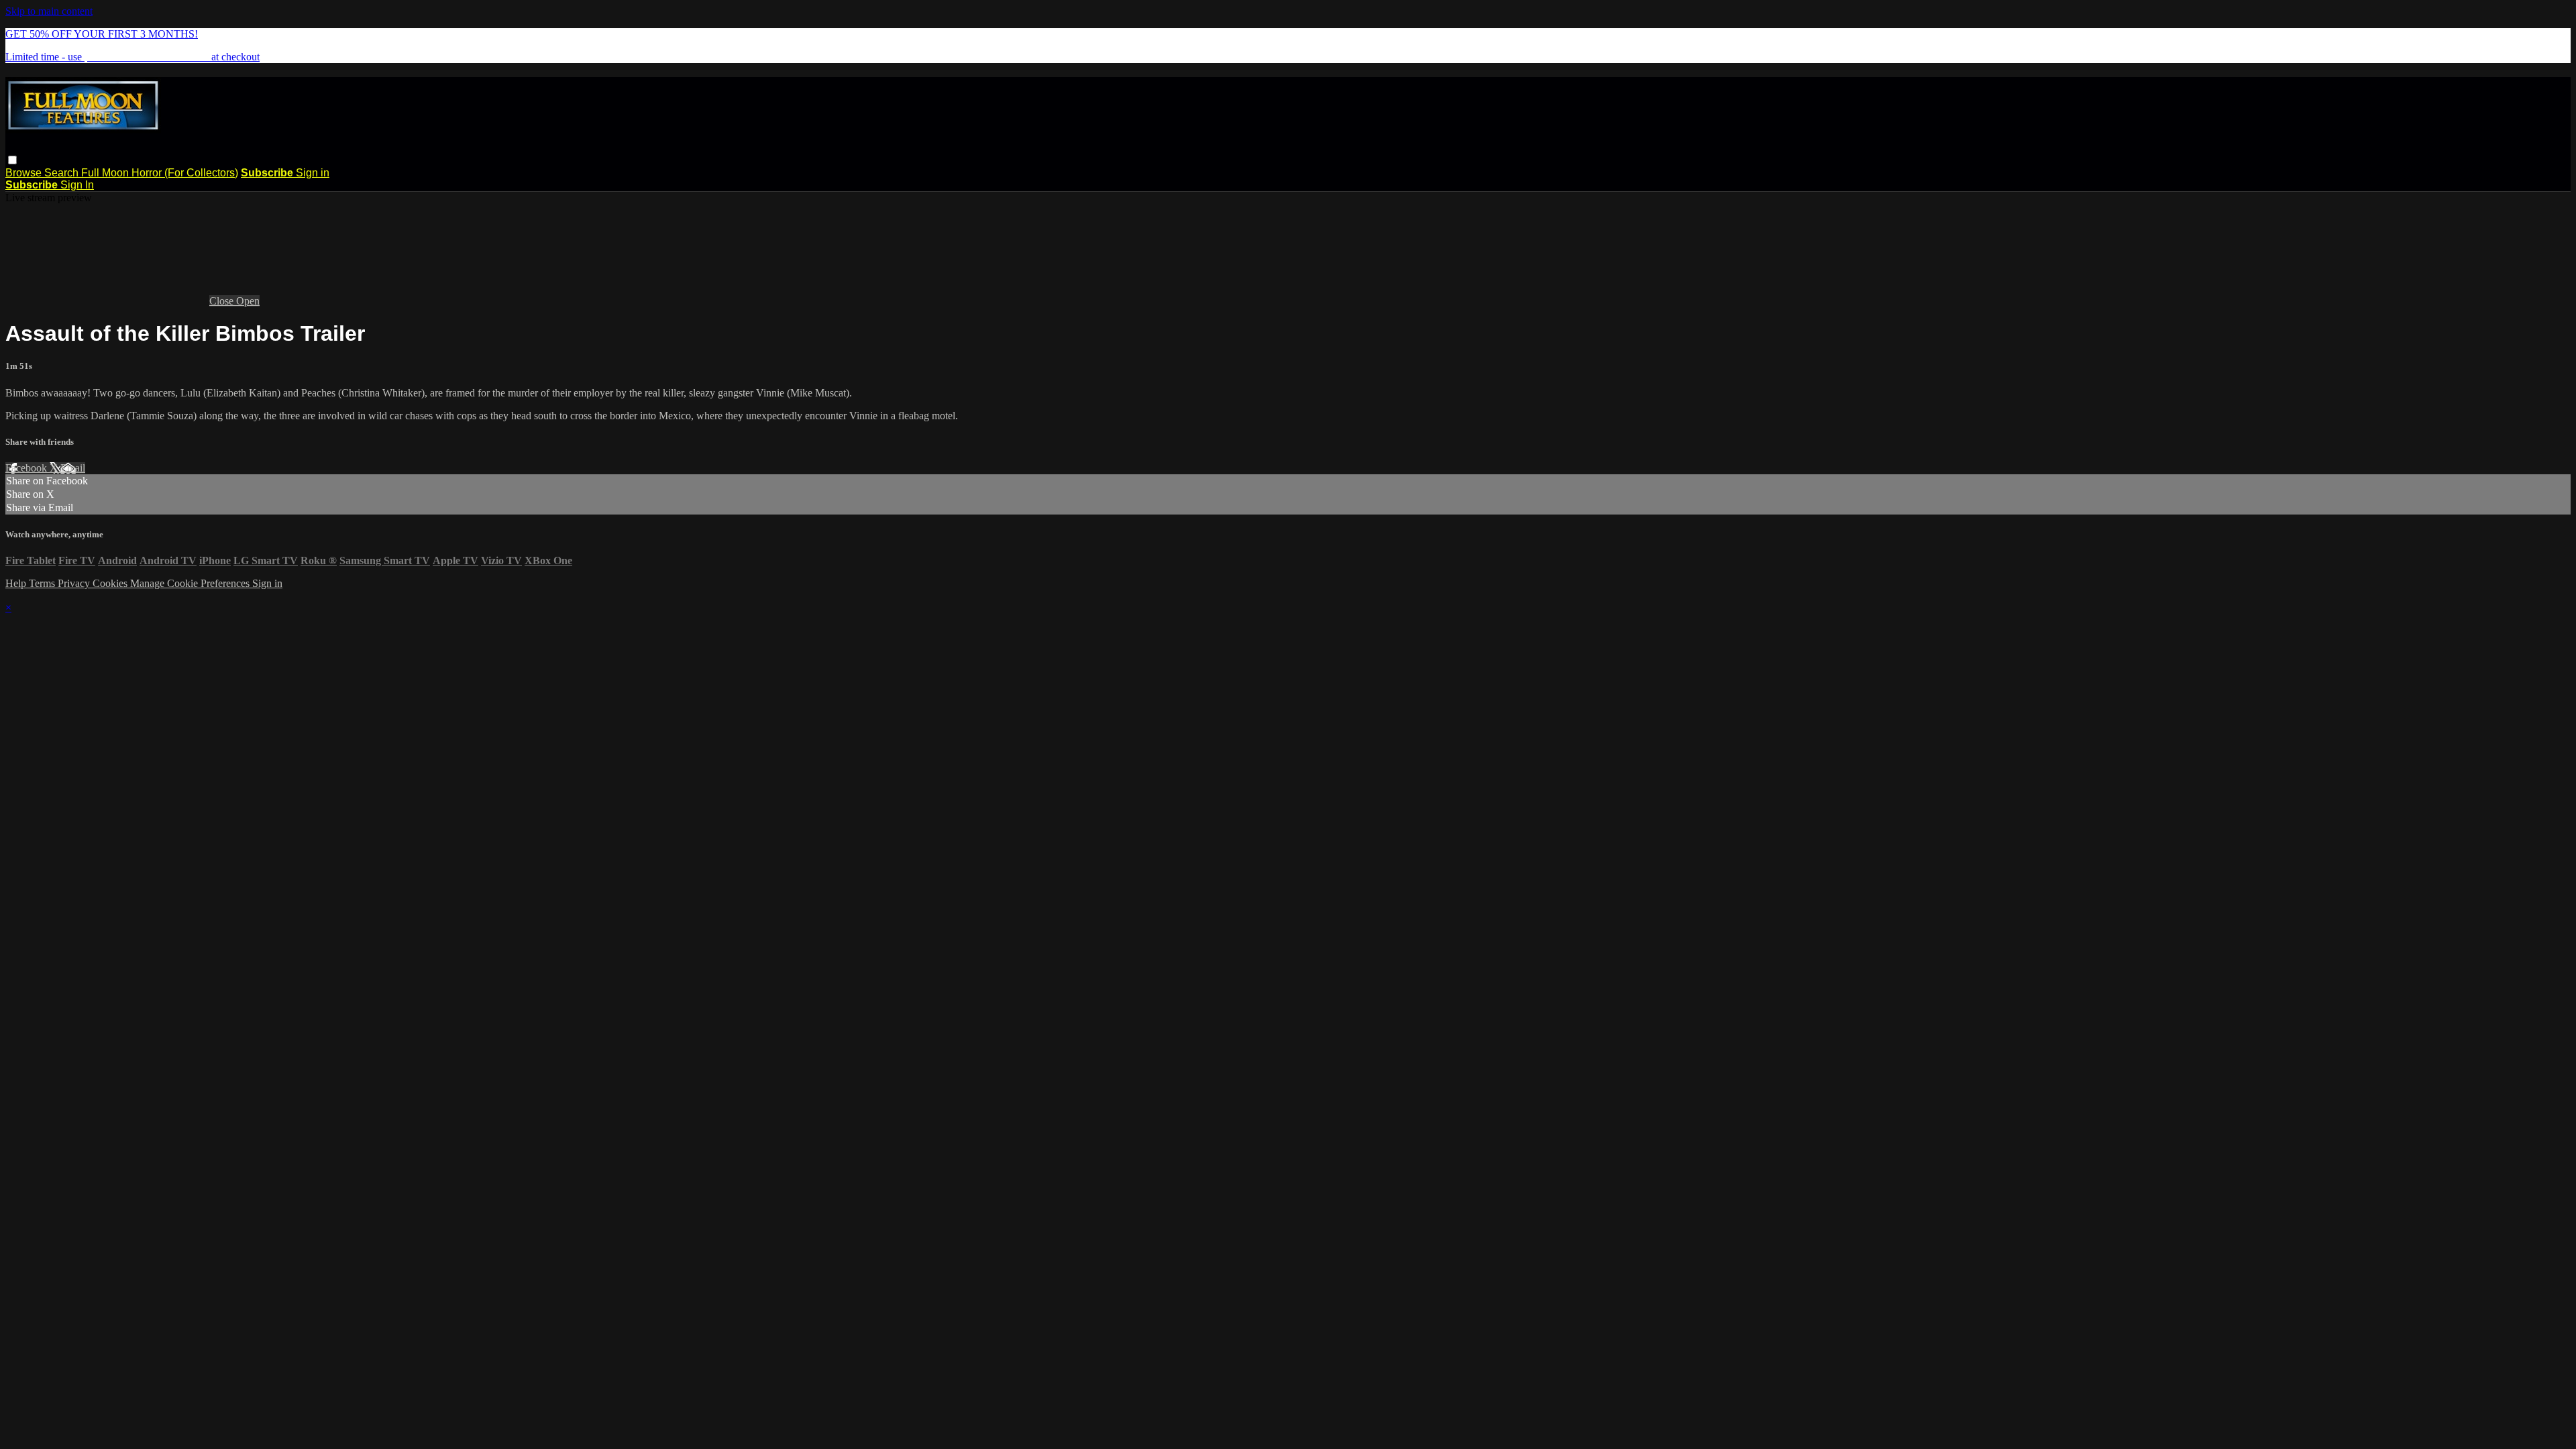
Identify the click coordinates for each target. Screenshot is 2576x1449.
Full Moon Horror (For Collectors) (160, 173)
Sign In (77, 185)
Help (17, 583)
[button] (12, 160)
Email (73, 468)
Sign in (313, 173)
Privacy (75, 583)
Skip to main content (49, 11)
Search (63, 173)
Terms (43, 583)
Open (248, 301)
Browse (25, 173)
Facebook (28, 468)
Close (223, 301)
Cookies (111, 583)
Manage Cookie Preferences (191, 583)
